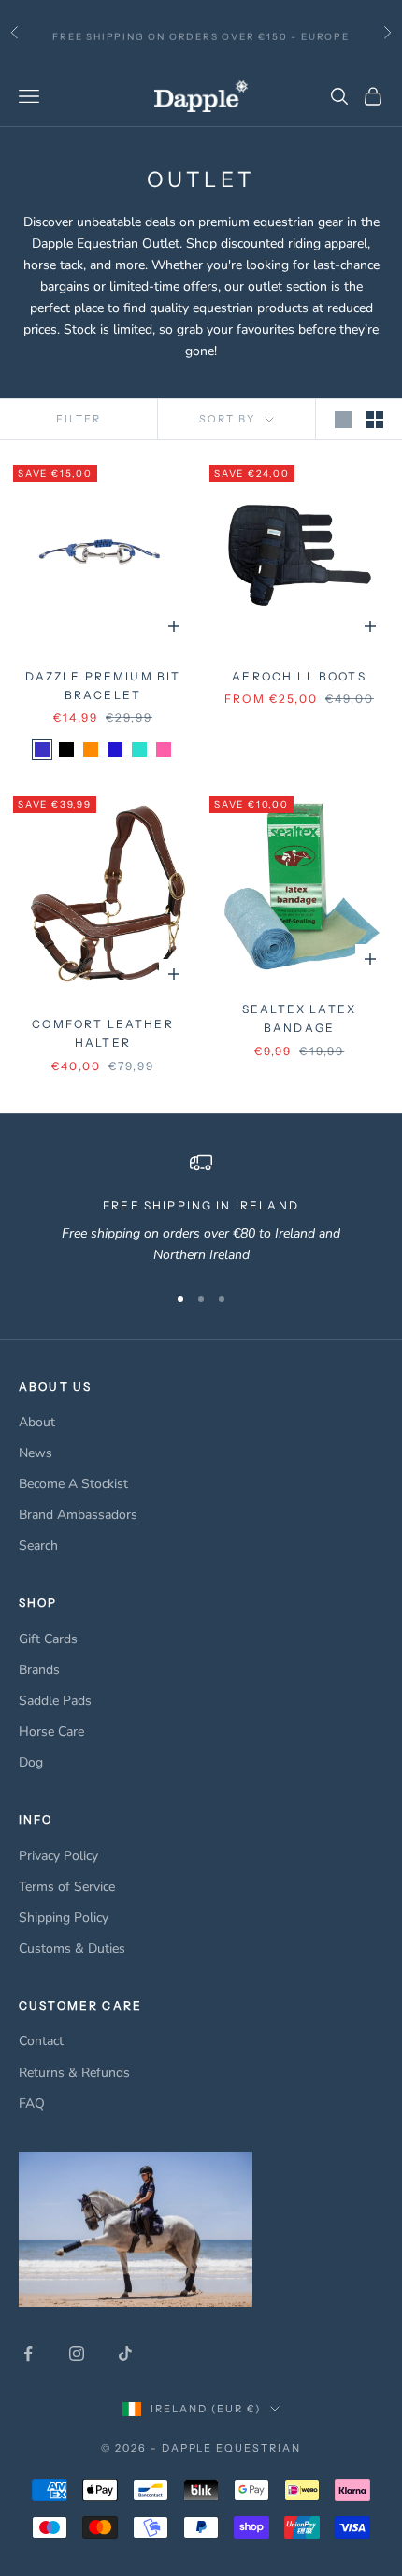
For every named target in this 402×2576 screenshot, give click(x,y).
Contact (41, 2041)
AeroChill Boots (299, 676)
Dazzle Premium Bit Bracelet (103, 686)
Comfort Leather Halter (102, 1033)
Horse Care (51, 1732)
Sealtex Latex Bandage (299, 1018)
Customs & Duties (72, 1948)
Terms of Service (67, 1887)
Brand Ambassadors (78, 1515)
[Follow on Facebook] (28, 2354)
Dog (31, 1762)
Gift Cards (48, 1639)
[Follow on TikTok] (125, 2354)
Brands (39, 1670)
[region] (201, 1209)
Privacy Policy (58, 1856)
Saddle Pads (55, 1701)
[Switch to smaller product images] (375, 420)
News (36, 1453)
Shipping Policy (64, 1918)
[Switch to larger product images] (343, 420)
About (37, 1422)
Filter (79, 419)
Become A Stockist (73, 1484)
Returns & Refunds (74, 2073)
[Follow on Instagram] (77, 2354)
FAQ (32, 2104)
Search (38, 1546)
